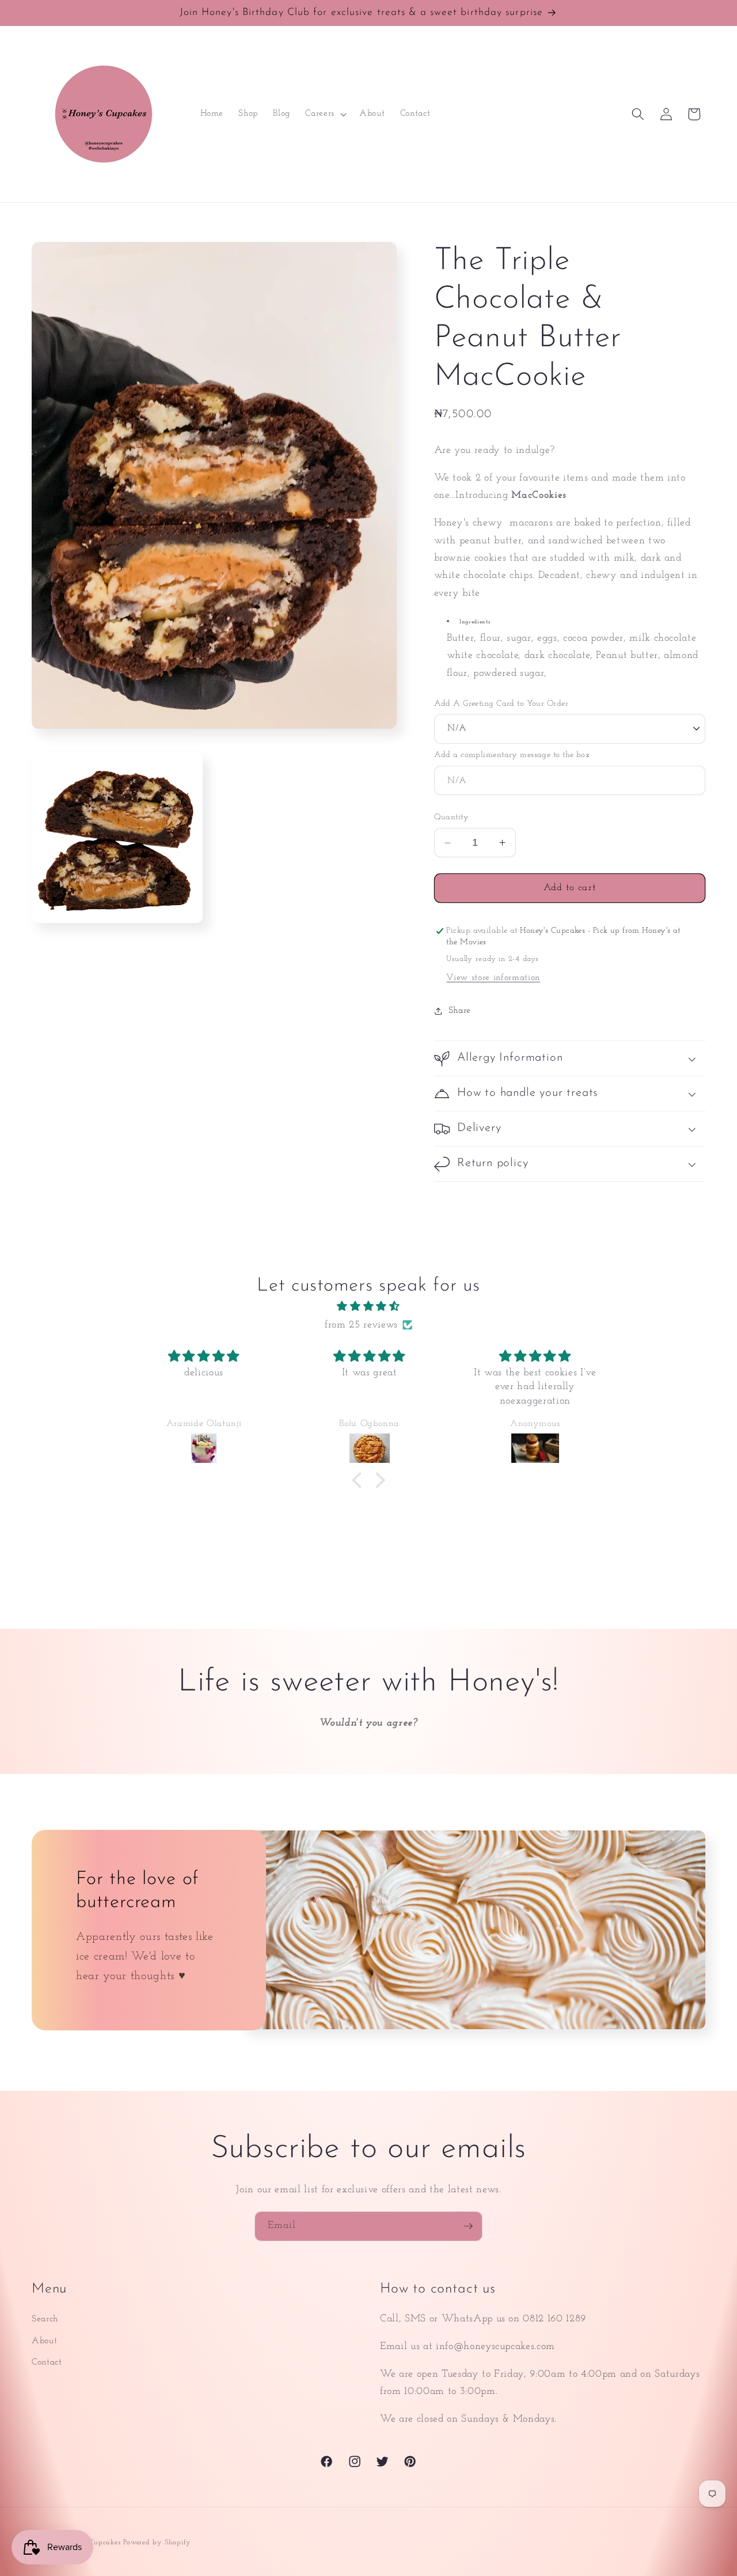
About (44, 2341)
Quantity (452, 818)
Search (45, 2319)
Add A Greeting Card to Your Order (502, 704)
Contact (47, 2362)
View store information (493, 978)
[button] (325, 114)
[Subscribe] (468, 2226)
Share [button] (460, 1011)
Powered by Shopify (157, 2543)
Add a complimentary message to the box (512, 755)
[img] (368, 1307)
